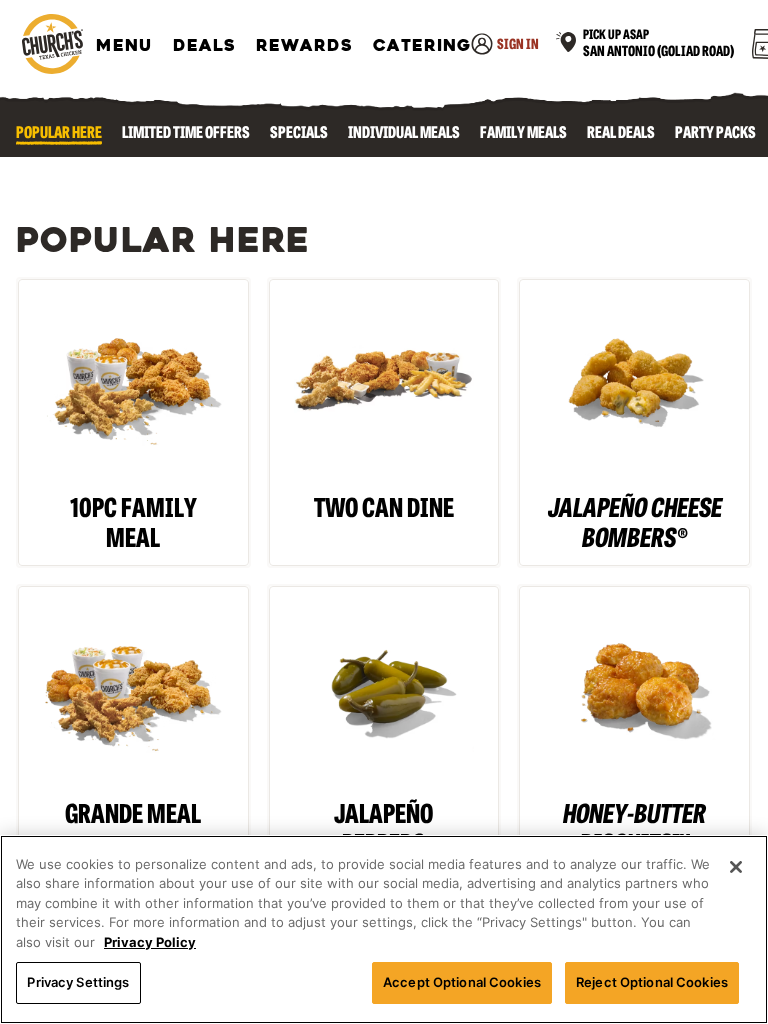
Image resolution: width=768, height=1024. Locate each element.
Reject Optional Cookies (652, 982)
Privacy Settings (78, 982)
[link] (52, 45)
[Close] (736, 867)
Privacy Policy (150, 942)
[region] (384, 929)
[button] (644, 46)
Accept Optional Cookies (462, 982)
